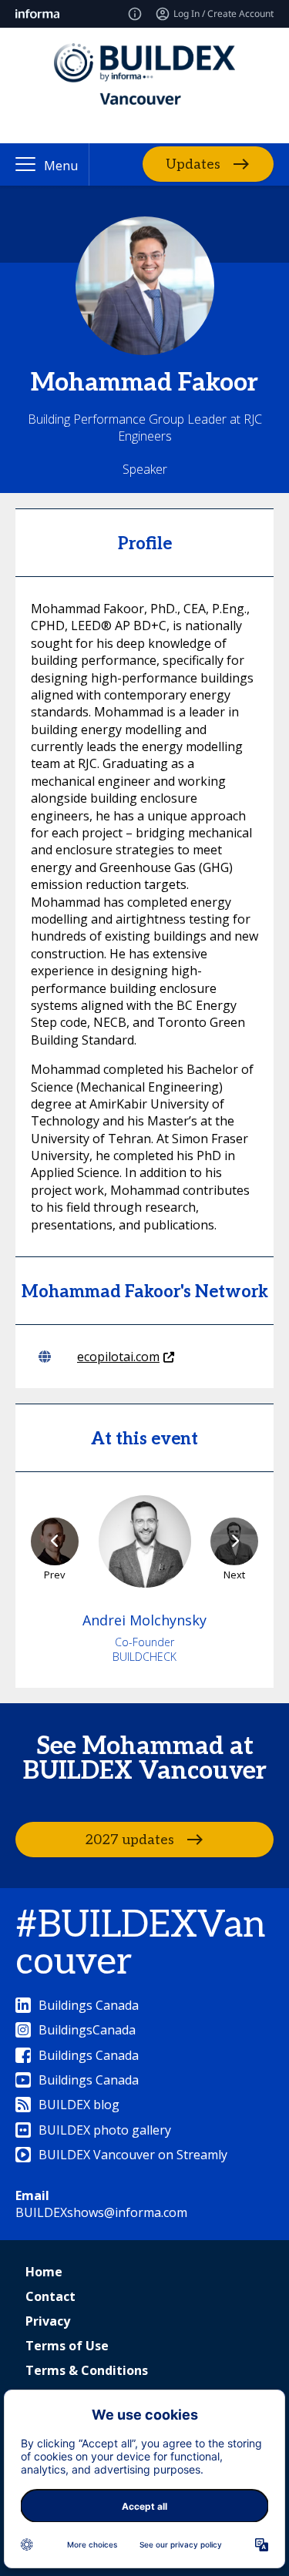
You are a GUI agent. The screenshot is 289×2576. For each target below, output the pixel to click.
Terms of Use (67, 2346)
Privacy (48, 2321)
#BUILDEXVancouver (140, 1944)
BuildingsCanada (87, 2030)
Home (44, 2272)
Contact (50, 2296)
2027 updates (129, 1839)
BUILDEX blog (79, 2105)
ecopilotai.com (118, 1357)
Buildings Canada (89, 2005)
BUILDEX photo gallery (105, 2130)
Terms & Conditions (87, 2370)
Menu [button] (61, 166)
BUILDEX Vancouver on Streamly (133, 2155)
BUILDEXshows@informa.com (101, 2212)
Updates (193, 164)
